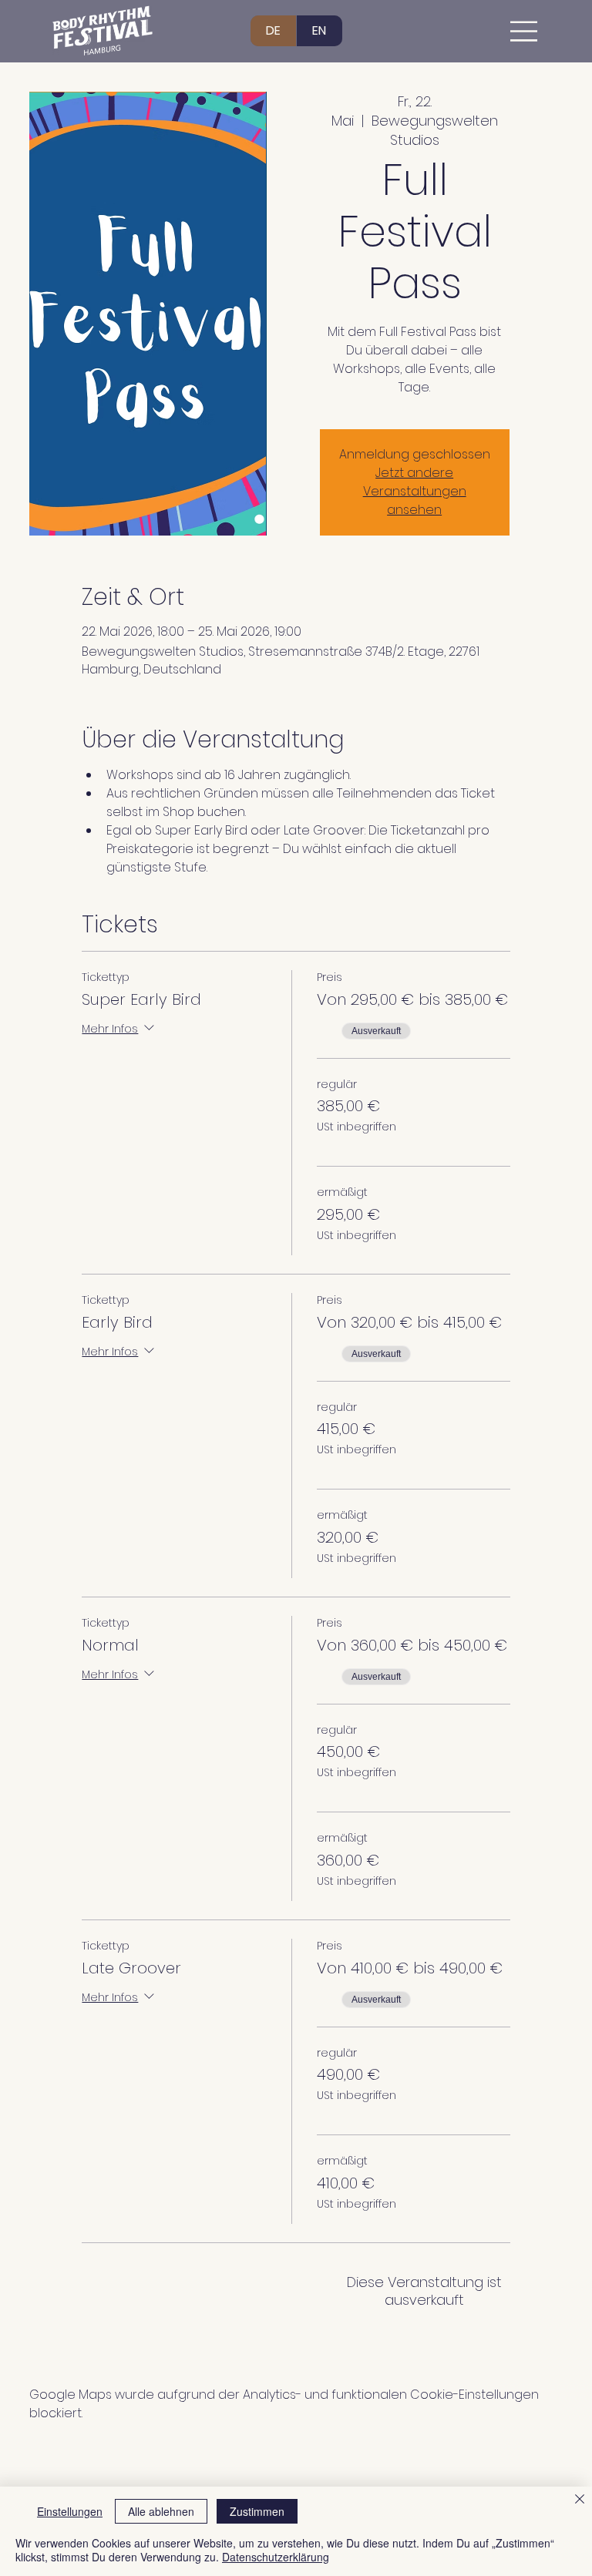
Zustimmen (257, 2511)
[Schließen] (580, 2500)
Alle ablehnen (161, 2511)
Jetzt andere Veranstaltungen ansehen (415, 491)
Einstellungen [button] (70, 2511)
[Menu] (525, 31)
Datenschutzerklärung (276, 2557)
